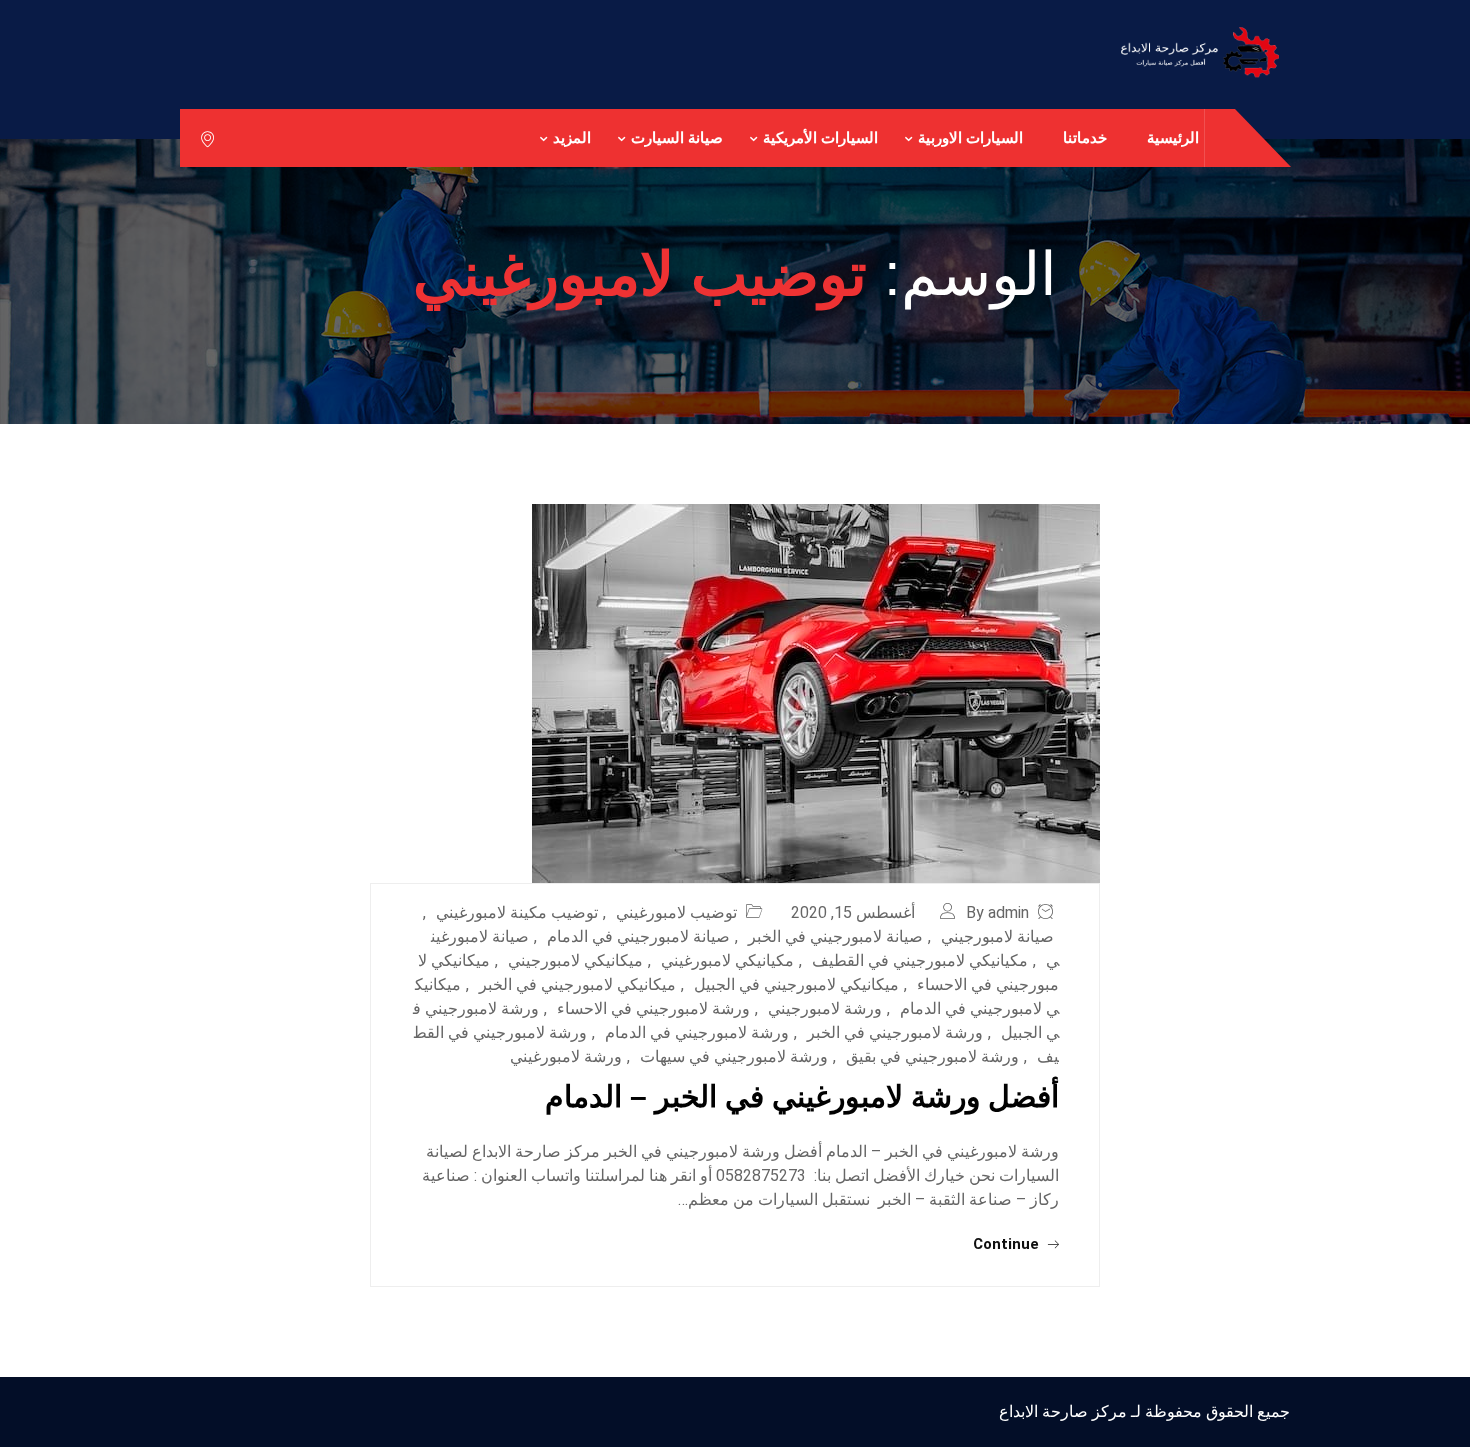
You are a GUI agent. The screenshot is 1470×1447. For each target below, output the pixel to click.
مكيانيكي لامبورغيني (727, 960)
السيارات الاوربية (970, 137)
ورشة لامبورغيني (566, 1056)
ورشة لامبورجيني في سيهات (734, 1056)
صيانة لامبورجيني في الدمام (638, 936)
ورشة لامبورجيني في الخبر (895, 1032)
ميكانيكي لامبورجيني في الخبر (577, 984)
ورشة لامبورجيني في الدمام (697, 1032)
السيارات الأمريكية (820, 137)
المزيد (572, 137)
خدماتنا (1085, 137)
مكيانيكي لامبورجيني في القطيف (920, 960)
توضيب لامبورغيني (676, 912)
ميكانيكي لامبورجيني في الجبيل (796, 984)
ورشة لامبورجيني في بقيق (932, 1056)
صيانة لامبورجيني (997, 936)
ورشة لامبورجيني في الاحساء (653, 1008)
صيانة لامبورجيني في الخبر (835, 936)
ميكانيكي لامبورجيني (575, 960)
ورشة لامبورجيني (825, 1008)
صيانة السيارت (677, 137)
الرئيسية (1173, 137)
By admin (997, 912)
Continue (1008, 1244)
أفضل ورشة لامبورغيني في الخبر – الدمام (802, 1096)
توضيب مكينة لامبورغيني (517, 912)
